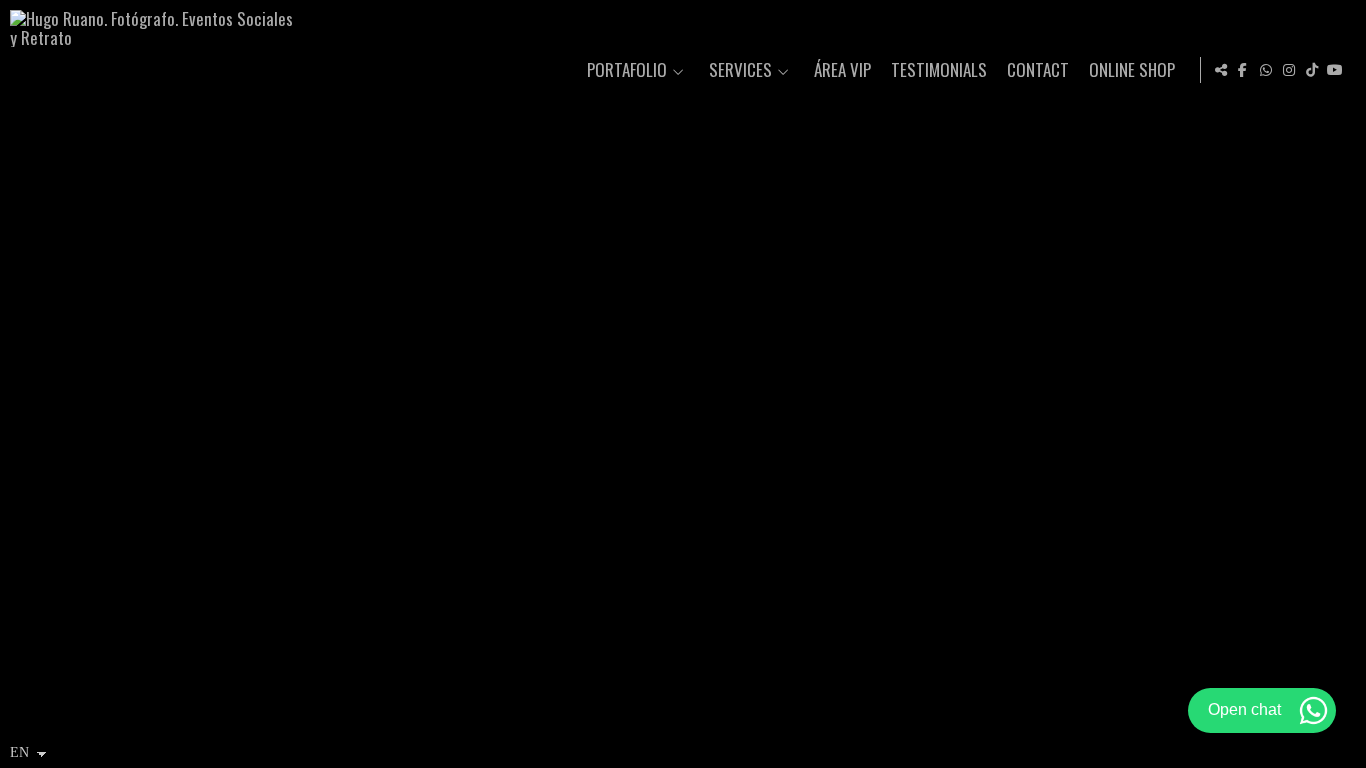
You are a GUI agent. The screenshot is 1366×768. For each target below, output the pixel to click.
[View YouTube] (1335, 70)
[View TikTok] (1312, 70)
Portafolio (627, 70)
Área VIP (842, 70)
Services (740, 70)
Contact (1038, 70)
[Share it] (1221, 70)
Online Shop (1132, 70)
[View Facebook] (1243, 70)
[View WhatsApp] (1266, 70)
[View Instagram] (1289, 70)
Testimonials (939, 70)
